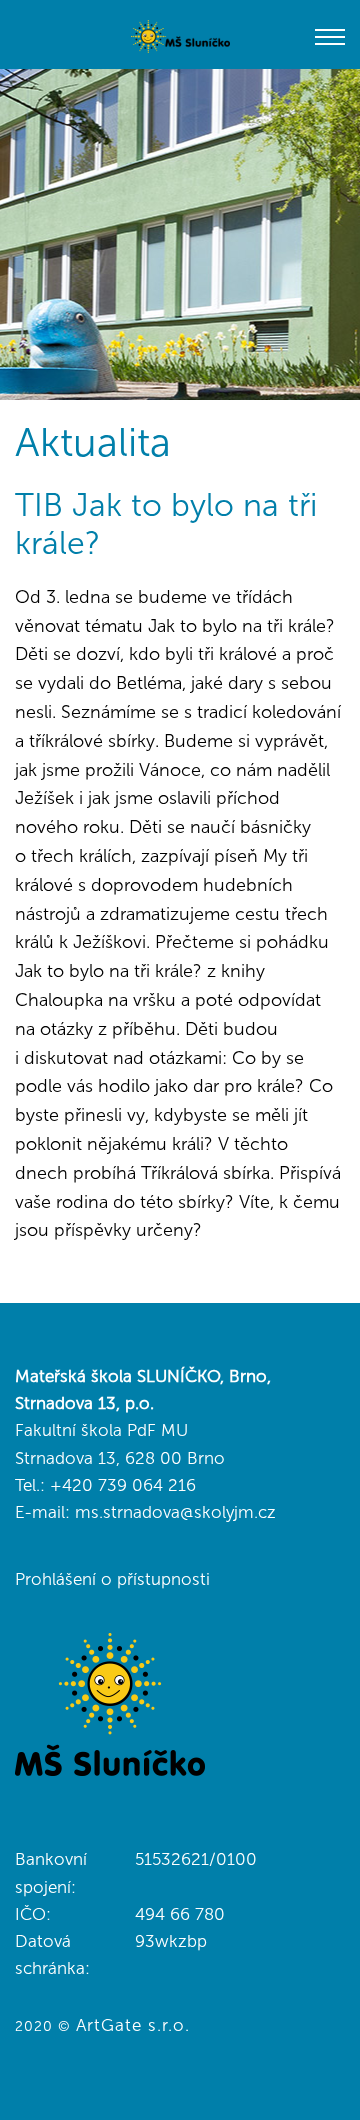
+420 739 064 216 (123, 1485)
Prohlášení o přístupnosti (112, 1579)
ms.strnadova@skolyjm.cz (175, 1512)
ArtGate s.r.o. (133, 2025)
